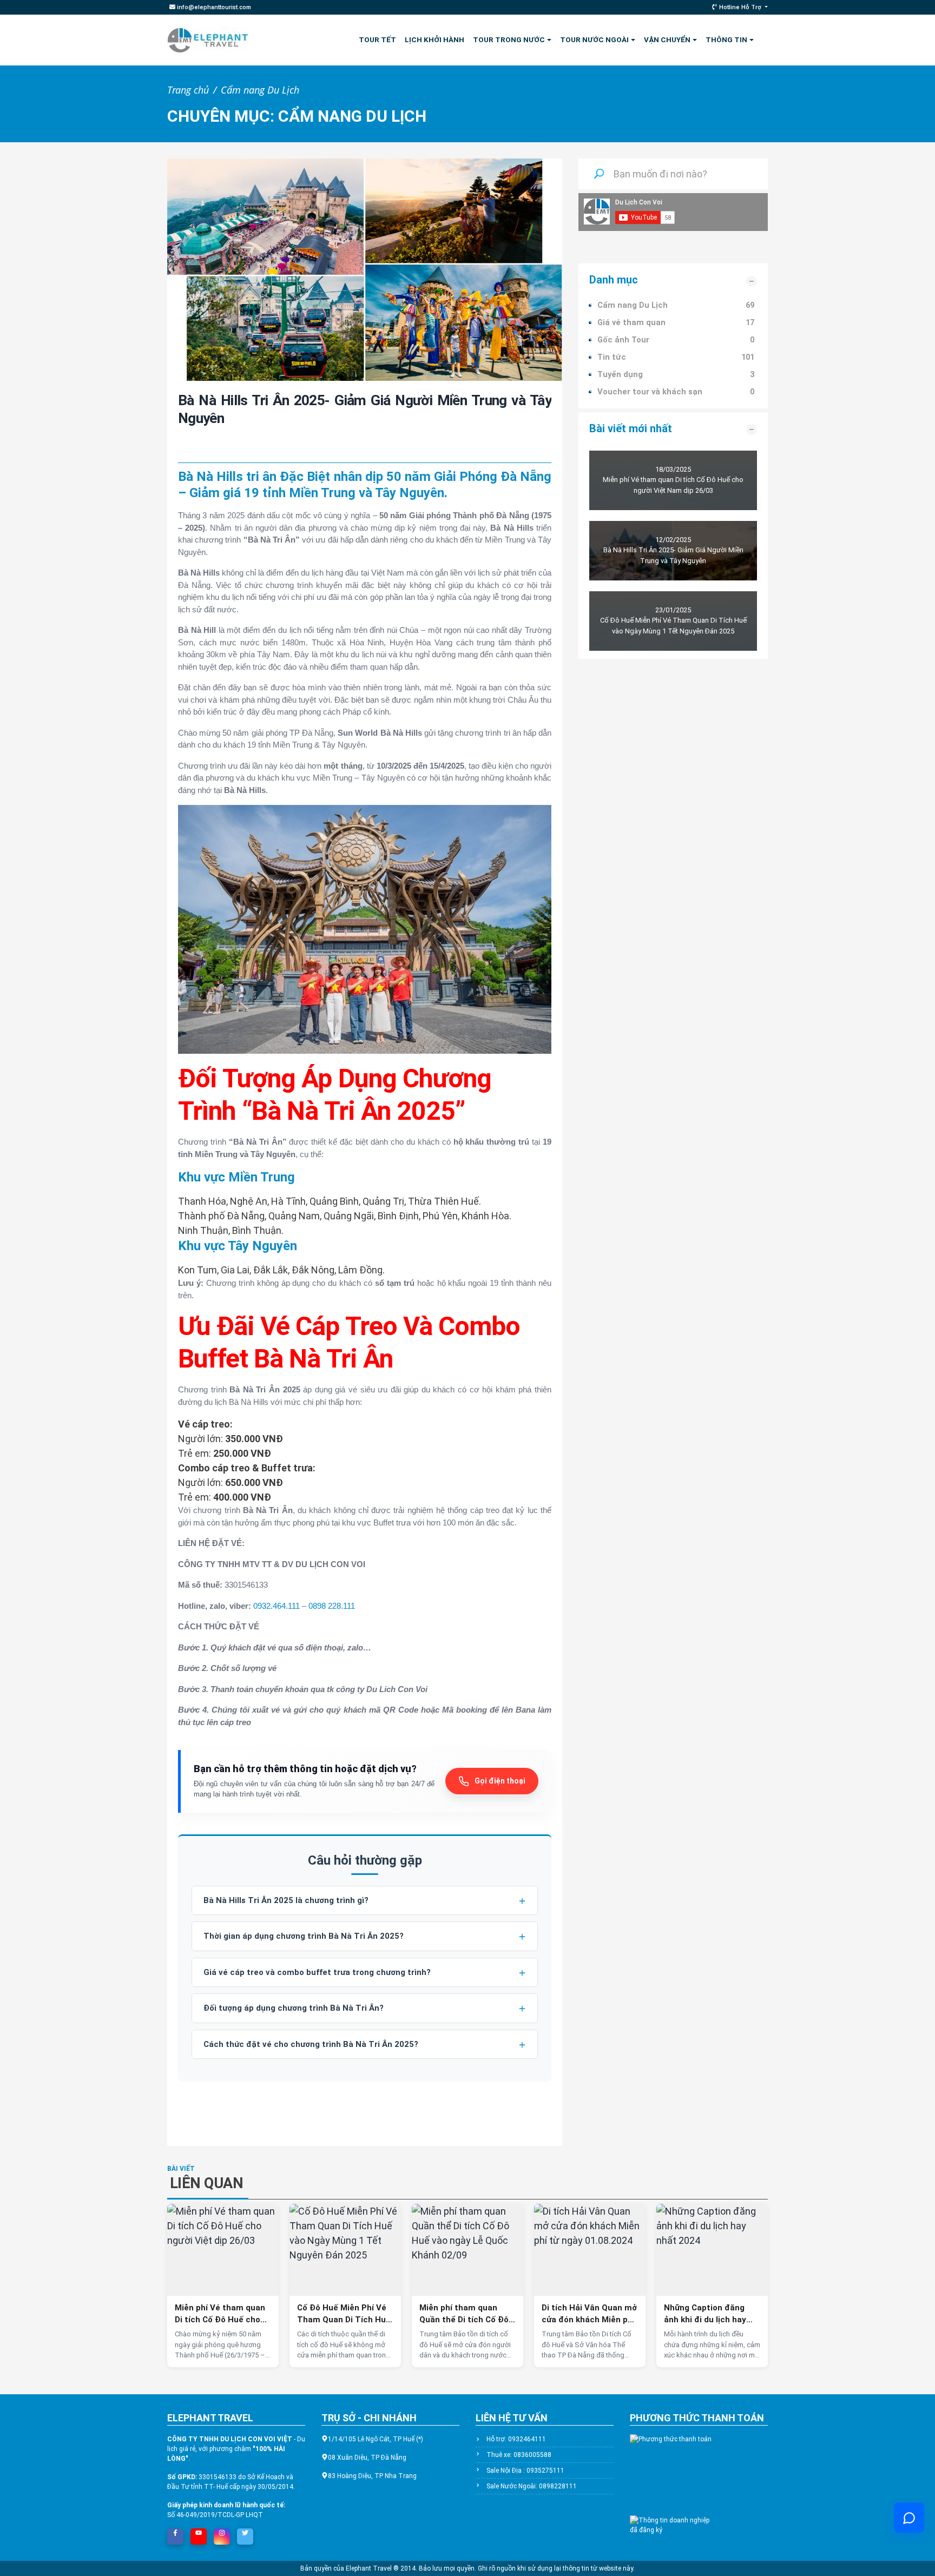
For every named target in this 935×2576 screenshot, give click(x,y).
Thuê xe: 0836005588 (519, 2455)
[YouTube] (199, 2533)
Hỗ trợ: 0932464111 (516, 2439)
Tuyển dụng (620, 374)
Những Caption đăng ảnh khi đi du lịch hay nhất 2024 (705, 2314)
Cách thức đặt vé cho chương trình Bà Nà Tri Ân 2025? (311, 2044)
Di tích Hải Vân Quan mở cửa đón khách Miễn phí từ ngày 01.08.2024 (589, 2314)
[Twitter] (245, 2533)
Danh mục (614, 280)
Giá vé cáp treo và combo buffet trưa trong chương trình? (317, 1972)
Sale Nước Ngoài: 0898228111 (532, 2486)
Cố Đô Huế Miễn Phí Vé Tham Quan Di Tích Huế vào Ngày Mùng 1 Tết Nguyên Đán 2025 (344, 2314)
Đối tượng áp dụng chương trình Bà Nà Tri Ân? (294, 2008)
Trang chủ (188, 90)
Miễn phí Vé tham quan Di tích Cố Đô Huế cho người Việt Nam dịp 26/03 (220, 2314)
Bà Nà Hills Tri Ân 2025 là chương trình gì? (286, 1900)
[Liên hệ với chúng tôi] (909, 2518)
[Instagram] (222, 2533)
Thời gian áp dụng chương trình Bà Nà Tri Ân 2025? (304, 1936)
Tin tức (612, 357)
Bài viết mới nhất (631, 428)
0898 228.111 (332, 1606)
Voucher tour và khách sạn (650, 392)
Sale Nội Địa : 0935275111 (525, 2471)
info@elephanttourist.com (213, 7)
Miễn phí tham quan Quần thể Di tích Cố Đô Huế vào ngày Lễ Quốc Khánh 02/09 (464, 2314)
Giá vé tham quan (631, 322)
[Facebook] (175, 2533)
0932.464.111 (276, 1606)
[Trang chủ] (208, 40)
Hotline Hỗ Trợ (740, 7)
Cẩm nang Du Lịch (260, 90)
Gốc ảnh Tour (623, 340)
